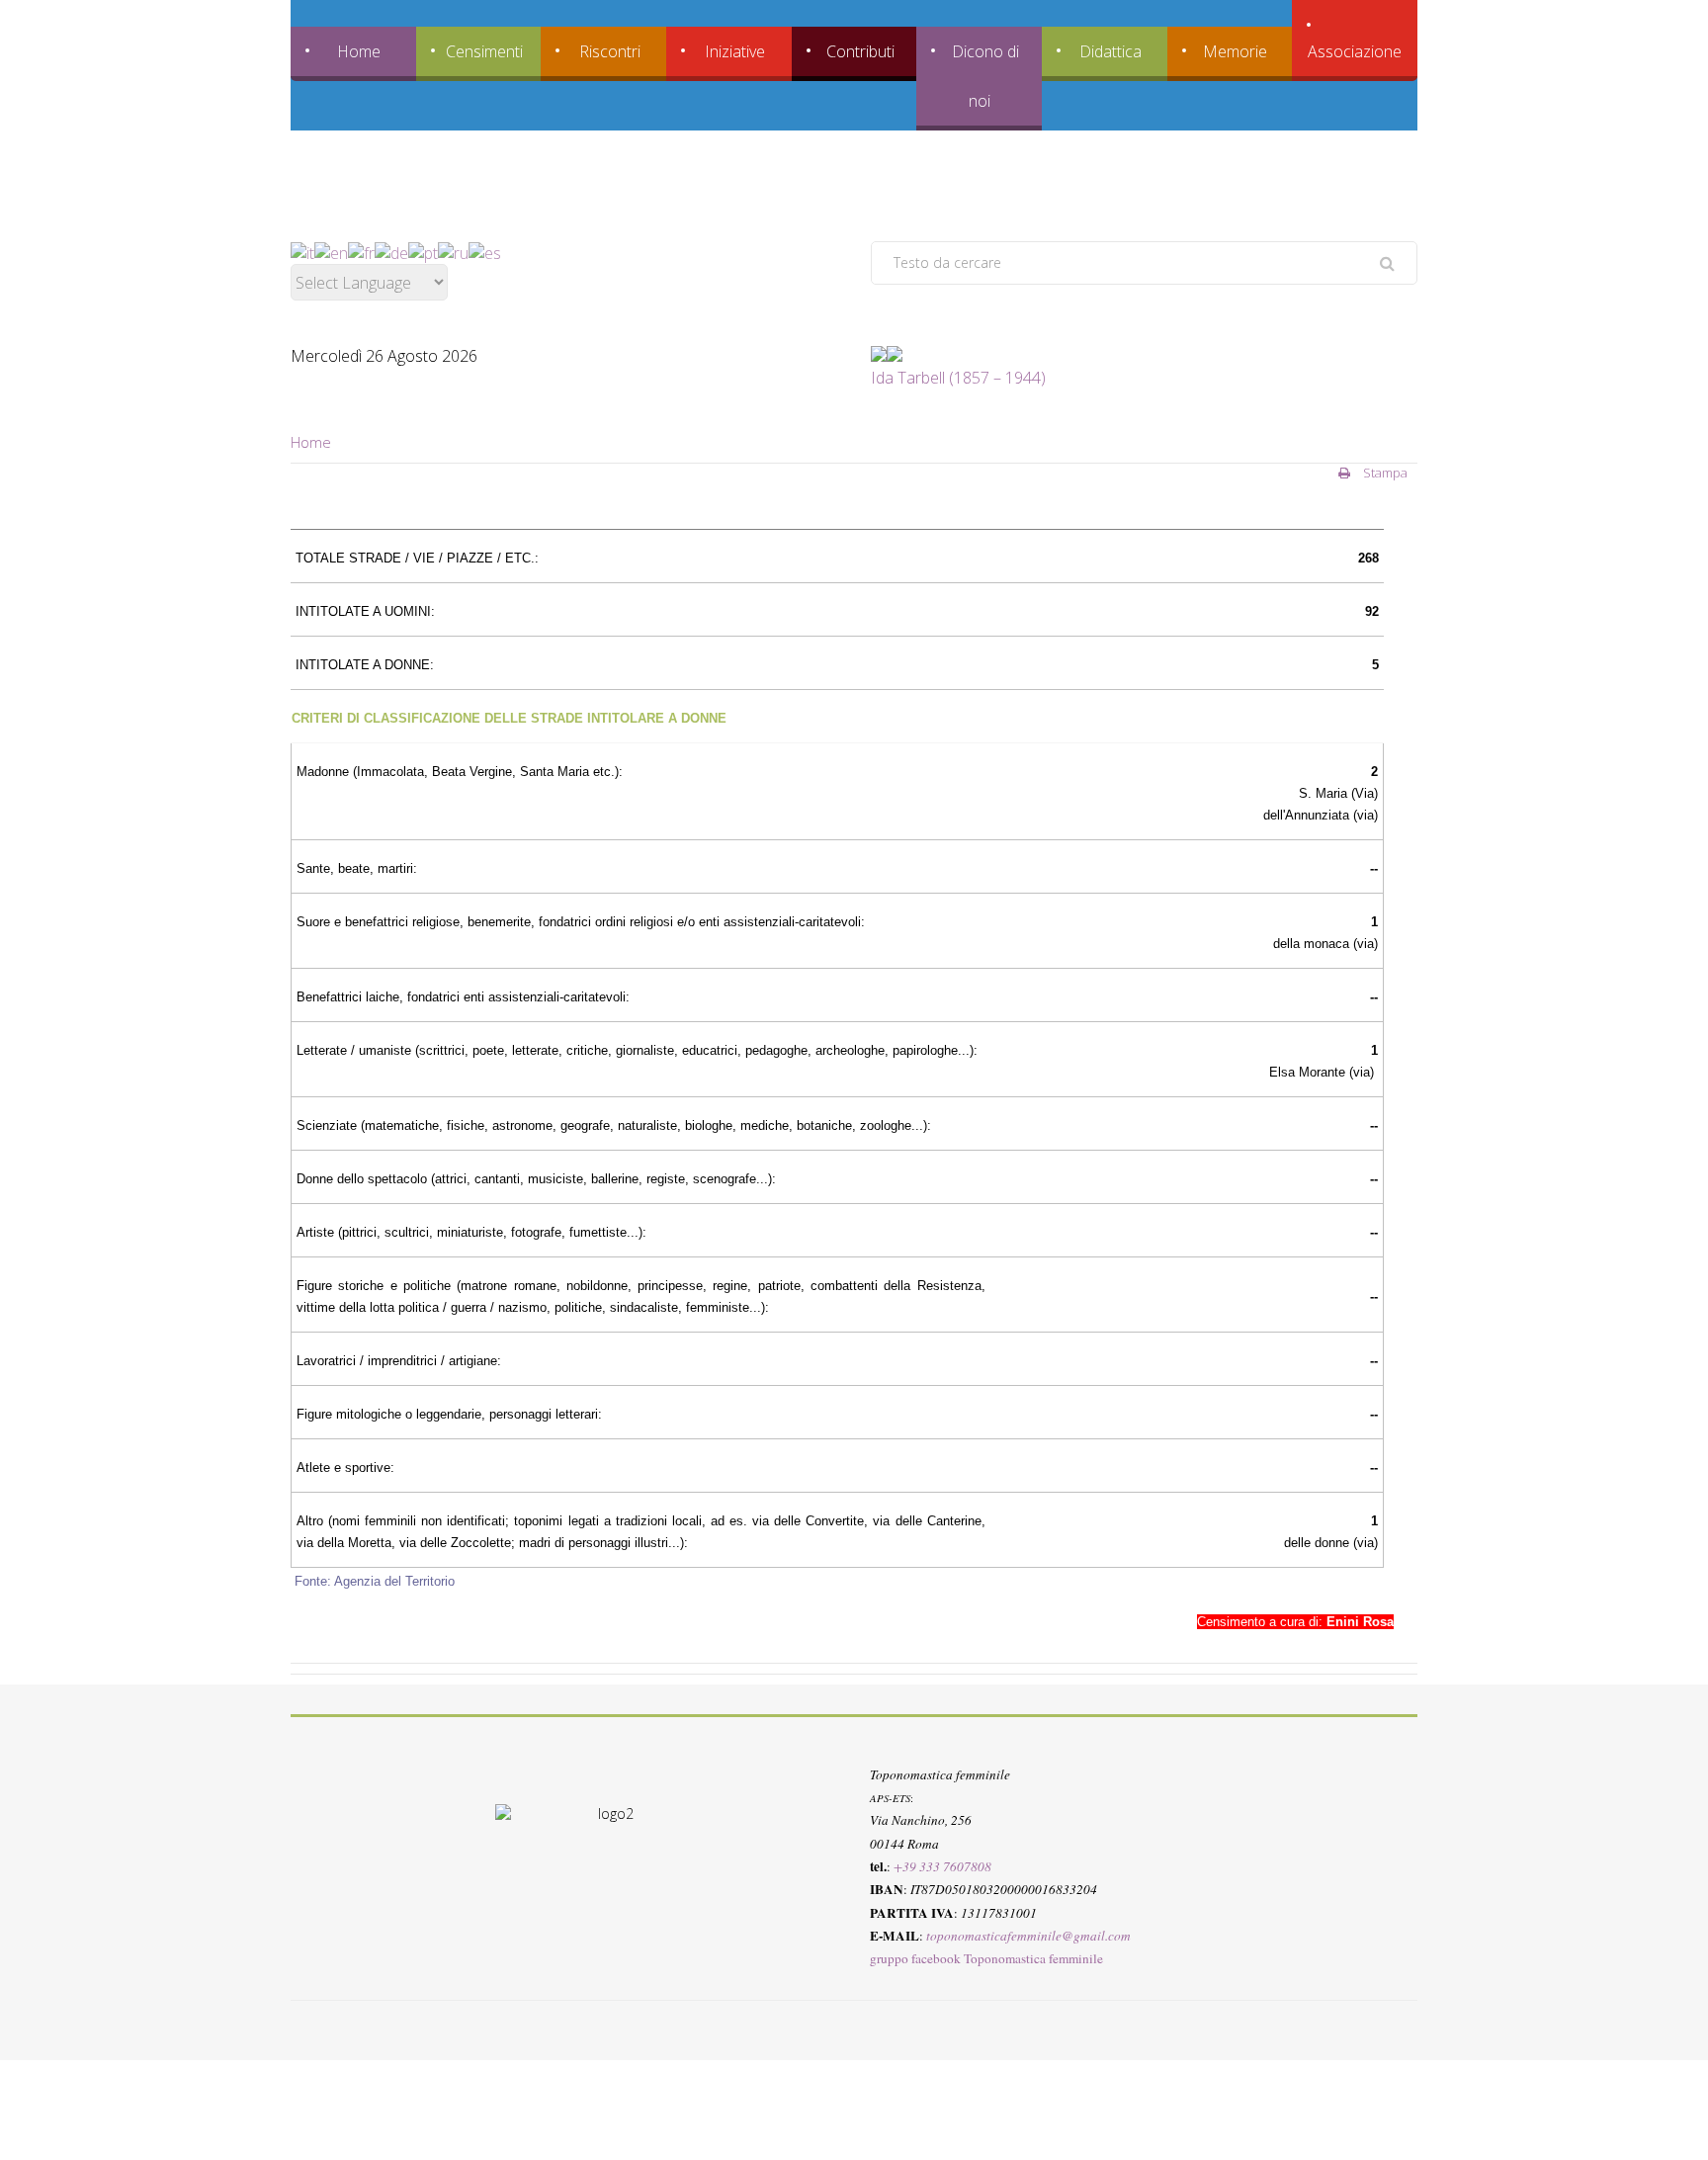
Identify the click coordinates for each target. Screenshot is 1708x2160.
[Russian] (453, 252)
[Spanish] (485, 252)
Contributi (860, 51)
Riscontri (610, 51)
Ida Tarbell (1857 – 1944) (958, 378)
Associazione (1355, 51)
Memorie (1235, 51)
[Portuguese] (423, 252)
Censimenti (484, 51)
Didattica (1110, 51)
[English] (331, 252)
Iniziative (735, 51)
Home (359, 51)
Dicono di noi (985, 76)
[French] (361, 252)
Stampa (1384, 473)
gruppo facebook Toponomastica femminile (986, 1958)
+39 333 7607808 (942, 1866)
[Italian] (302, 252)
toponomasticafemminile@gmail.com (1028, 1936)
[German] (391, 252)
